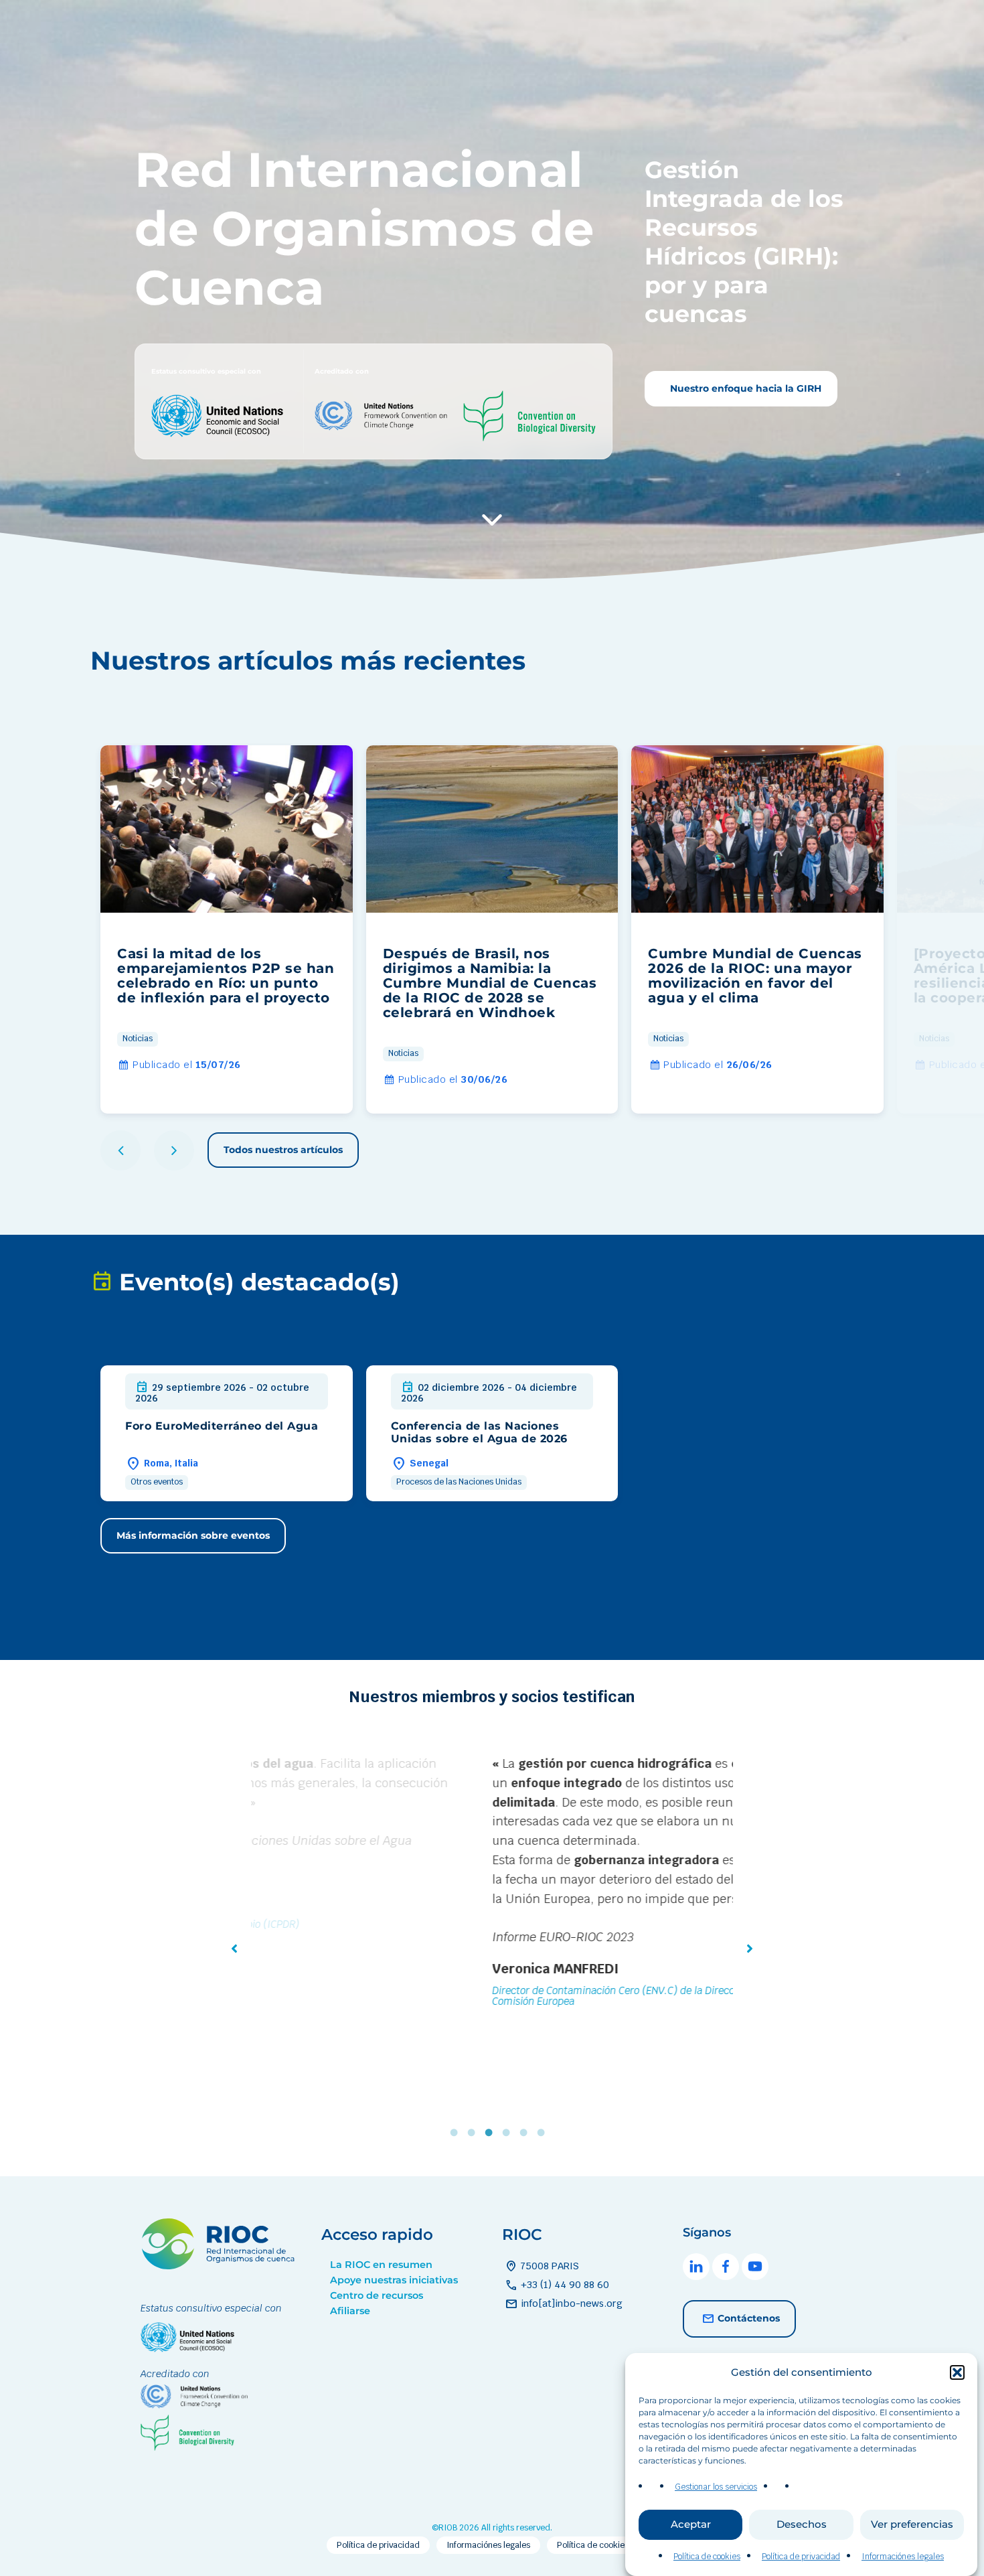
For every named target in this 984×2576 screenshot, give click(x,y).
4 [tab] (509, 2133)
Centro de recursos (377, 2295)
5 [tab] (527, 2133)
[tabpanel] (492, 1884)
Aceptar (691, 2525)
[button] (957, 2372)
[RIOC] (221, 2266)
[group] (227, 929)
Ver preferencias (912, 2525)
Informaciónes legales (903, 2557)
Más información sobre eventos (193, 1535)
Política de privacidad (801, 2557)
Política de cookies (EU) (602, 2545)
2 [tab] (475, 2133)
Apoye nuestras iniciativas (394, 2280)
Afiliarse (350, 2311)
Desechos (802, 2525)
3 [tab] (492, 2133)
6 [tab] (544, 2133)
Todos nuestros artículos (283, 1150)
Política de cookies (707, 2557)
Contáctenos (749, 2318)
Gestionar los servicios (716, 2487)
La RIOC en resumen (381, 2265)
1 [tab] (457, 2133)
